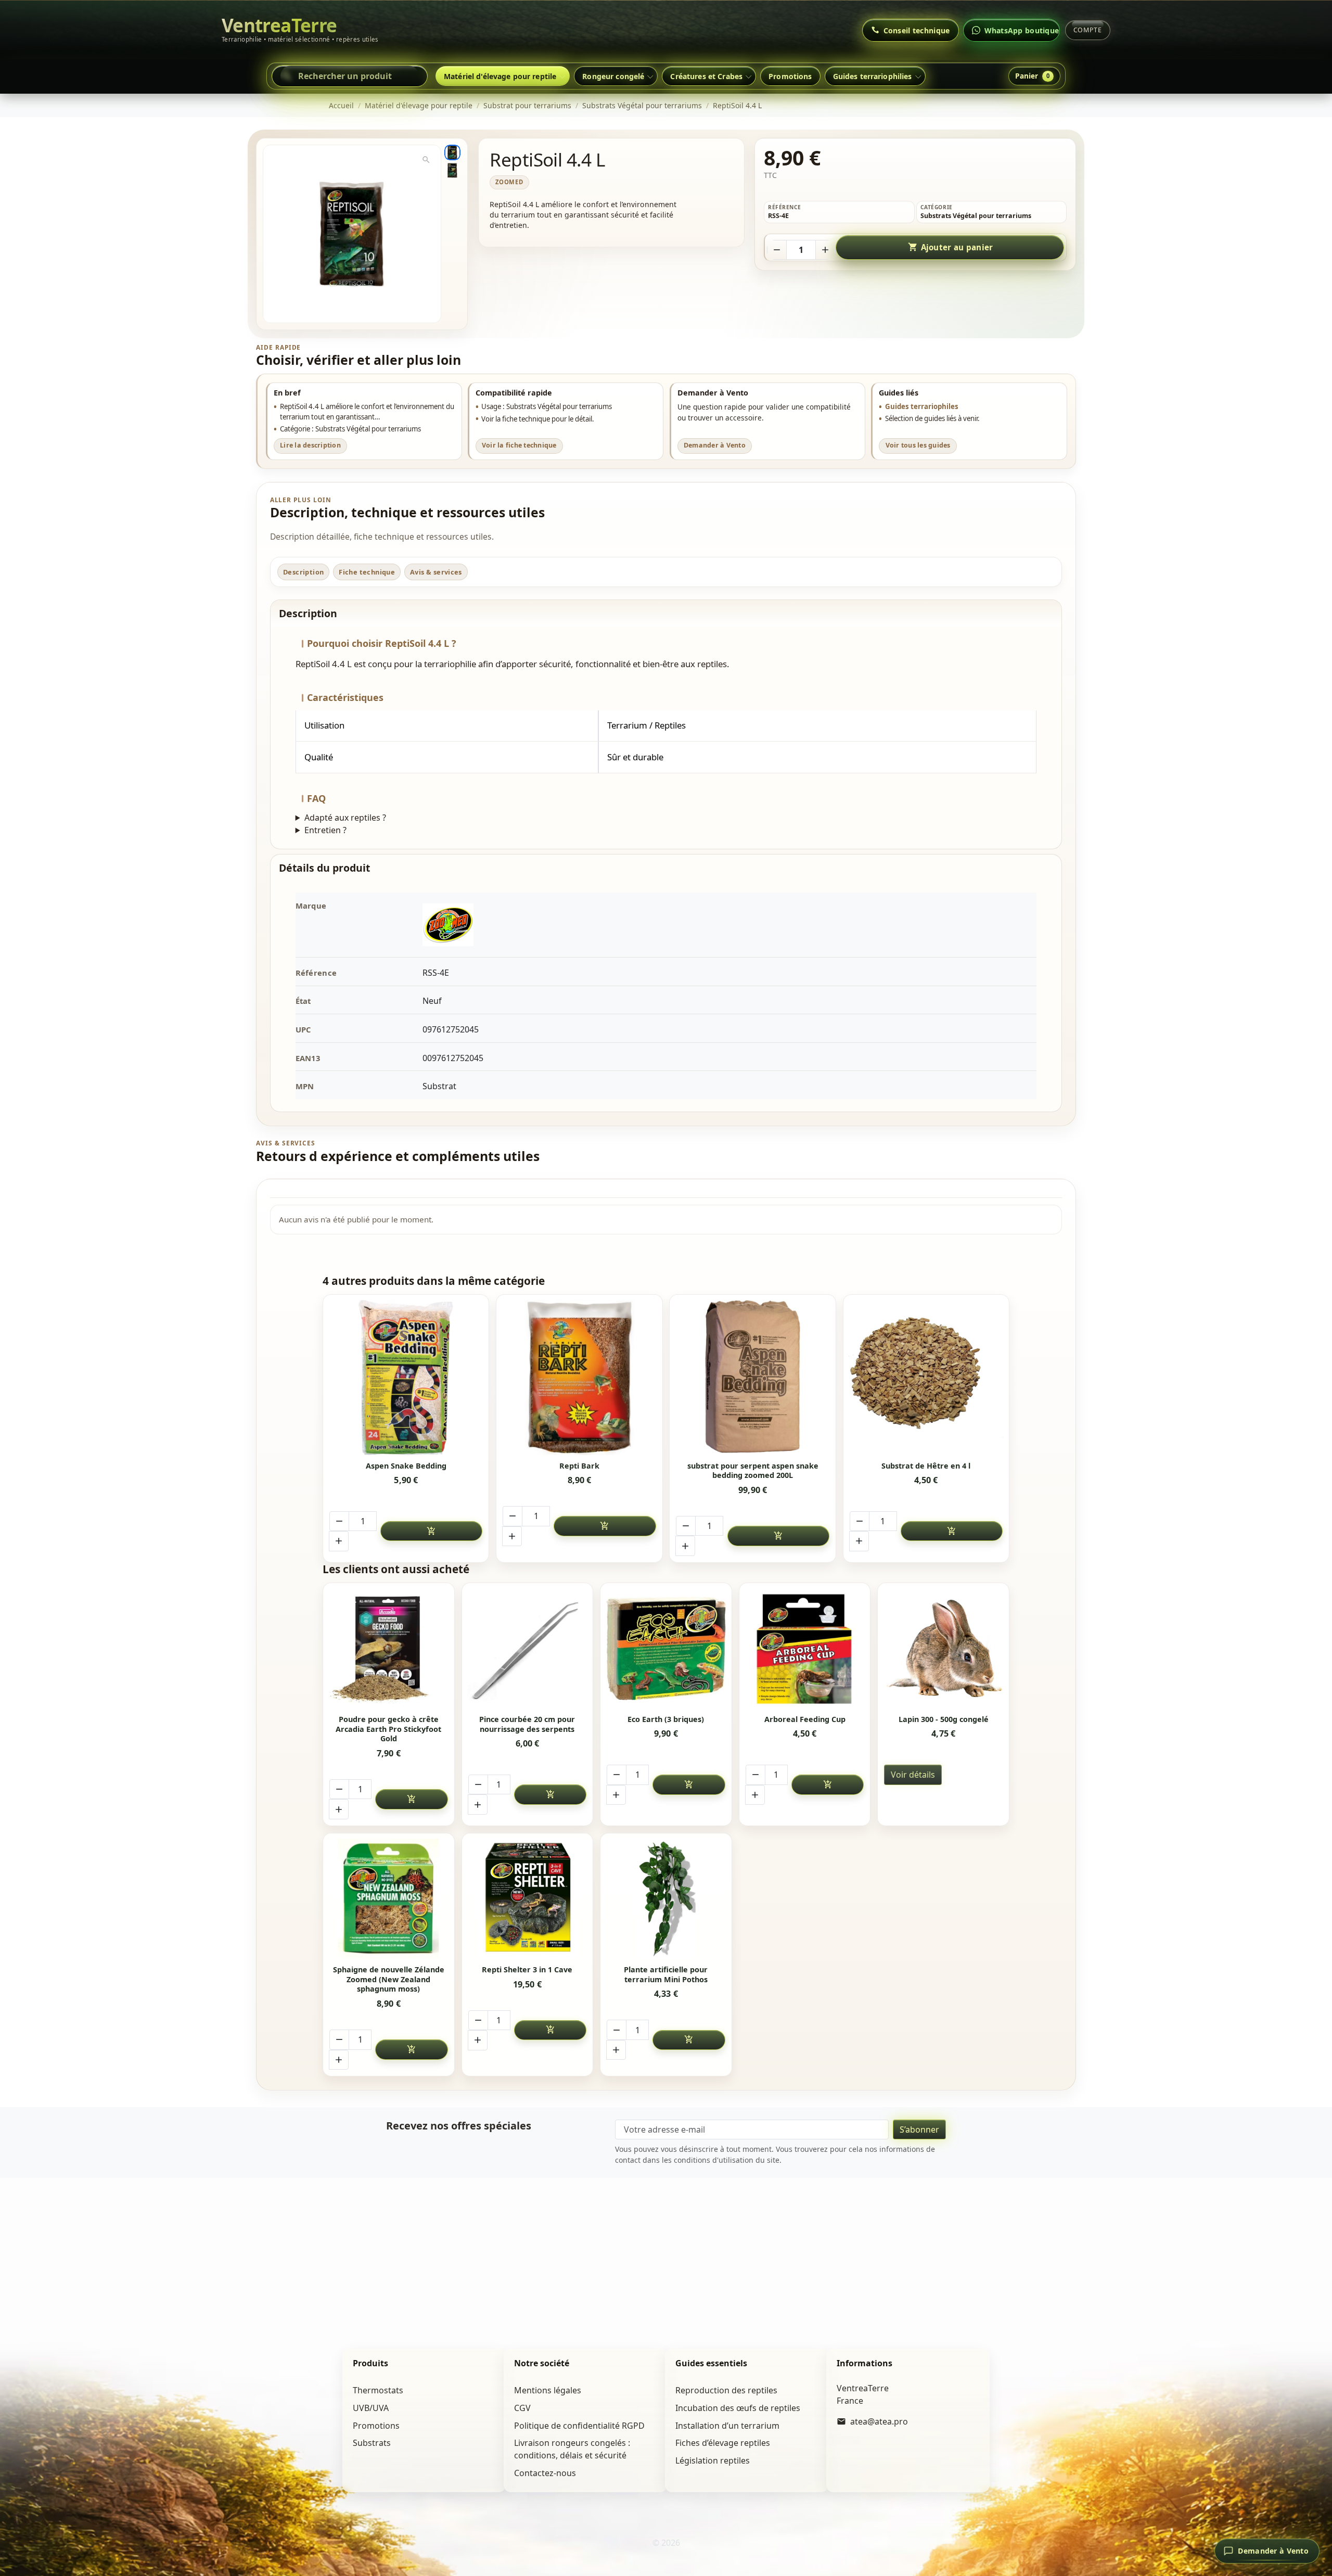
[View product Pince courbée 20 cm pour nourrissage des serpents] (527, 1648)
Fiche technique (367, 572)
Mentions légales (548, 2390)
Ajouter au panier (951, 247)
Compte (1088, 30)
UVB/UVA (371, 2408)
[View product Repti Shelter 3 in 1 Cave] (527, 1899)
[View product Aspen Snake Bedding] (406, 1378)
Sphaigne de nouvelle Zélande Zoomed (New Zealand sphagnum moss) (389, 1979)
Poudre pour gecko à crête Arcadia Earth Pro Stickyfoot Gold (388, 1729)
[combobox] (350, 76)
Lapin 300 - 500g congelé (944, 1719)
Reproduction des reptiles (726, 2390)
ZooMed (509, 182)
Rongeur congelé (613, 76)
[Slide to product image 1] (452, 152)
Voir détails (913, 1775)
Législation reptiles (713, 2460)
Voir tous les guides (918, 445)
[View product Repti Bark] (580, 1378)
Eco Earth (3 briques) (666, 1719)
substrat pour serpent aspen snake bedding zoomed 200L (753, 1471)
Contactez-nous (545, 2473)
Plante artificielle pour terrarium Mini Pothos (666, 1975)
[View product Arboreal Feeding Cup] (805, 1648)
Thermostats (378, 2390)
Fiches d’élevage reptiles (723, 2443)
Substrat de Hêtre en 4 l (926, 1466)
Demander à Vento (715, 445)
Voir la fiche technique (519, 445)
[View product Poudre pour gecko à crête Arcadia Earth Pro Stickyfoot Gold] (388, 1648)
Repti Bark (579, 1466)
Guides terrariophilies (873, 76)
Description (303, 572)
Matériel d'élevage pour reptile (500, 76)
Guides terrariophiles (922, 406)
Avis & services (436, 572)
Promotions (790, 76)
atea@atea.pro (879, 2421)
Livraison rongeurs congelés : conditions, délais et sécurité (572, 2449)
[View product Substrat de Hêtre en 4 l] (926, 1378)
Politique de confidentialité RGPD (579, 2426)
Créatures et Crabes (706, 76)
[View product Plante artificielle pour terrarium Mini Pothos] (666, 1899)
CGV (522, 2408)
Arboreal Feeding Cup (805, 1719)
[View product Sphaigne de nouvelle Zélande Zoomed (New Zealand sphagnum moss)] (388, 1899)
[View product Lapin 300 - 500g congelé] (944, 1648)
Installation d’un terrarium (727, 2426)
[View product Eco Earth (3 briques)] (666, 1648)
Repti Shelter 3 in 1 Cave (527, 1970)
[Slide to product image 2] (452, 170)
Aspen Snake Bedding (406, 1466)
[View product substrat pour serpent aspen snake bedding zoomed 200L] (753, 1378)
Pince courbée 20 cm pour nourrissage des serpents (527, 1724)
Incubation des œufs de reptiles (738, 2408)
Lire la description (310, 445)
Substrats (372, 2443)
